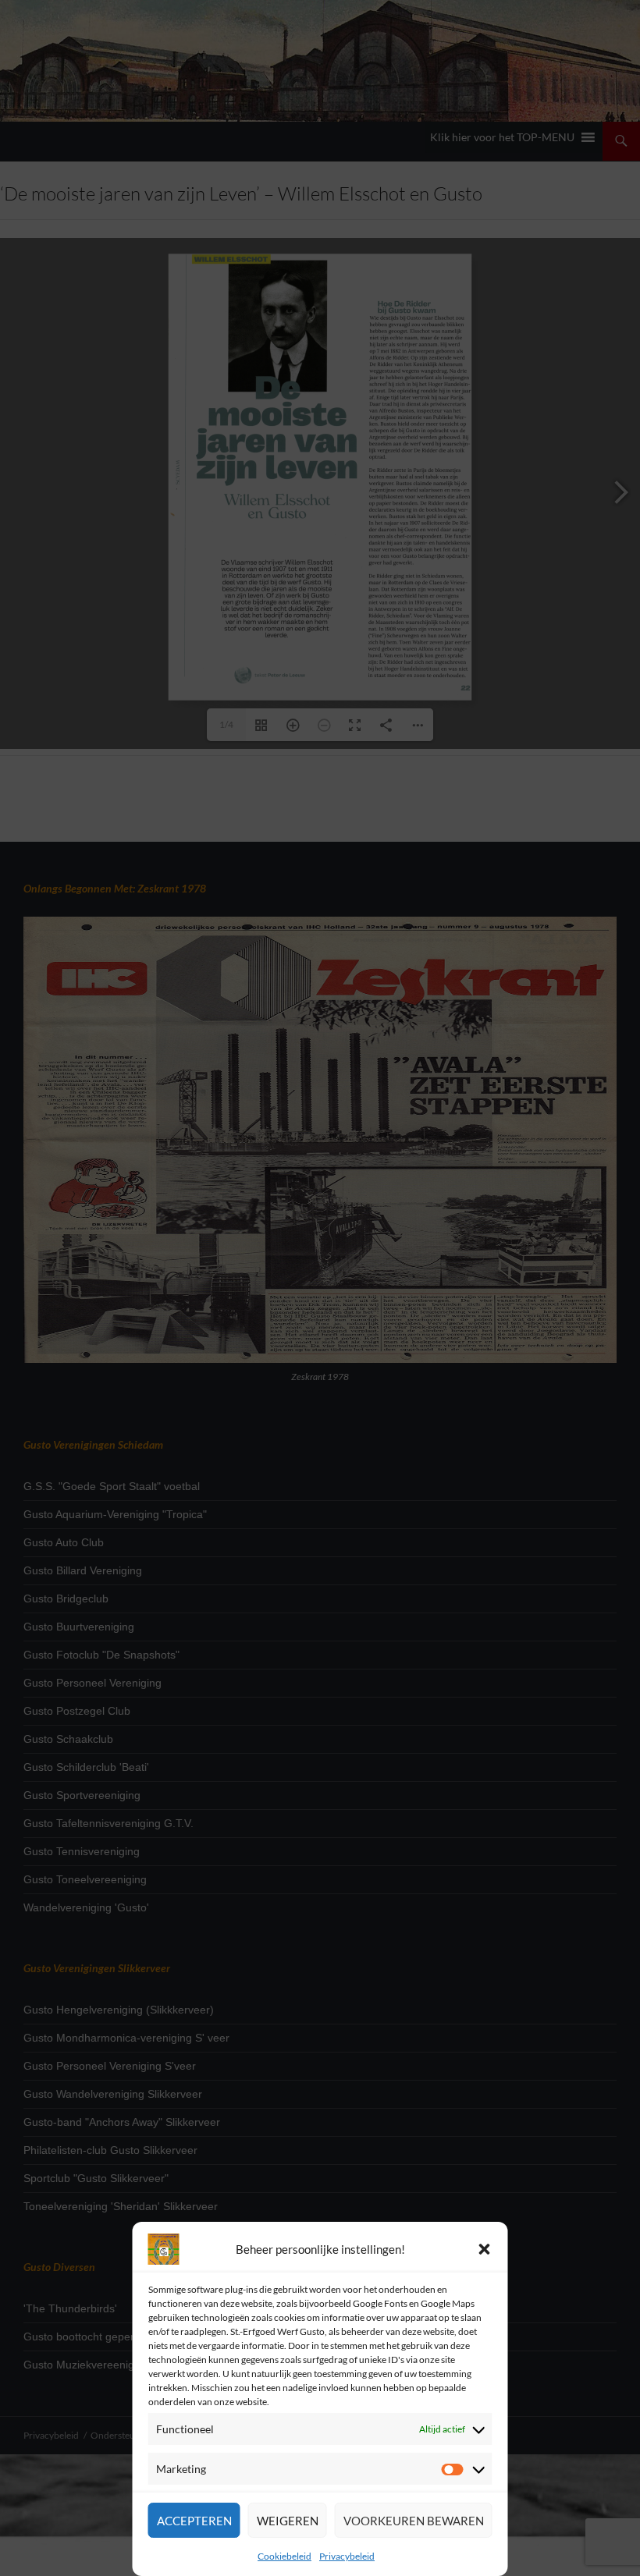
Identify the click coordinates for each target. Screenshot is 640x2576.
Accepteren (194, 2521)
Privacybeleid (347, 2556)
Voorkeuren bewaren (414, 2521)
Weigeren (288, 2521)
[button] (485, 2249)
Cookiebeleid (284, 2556)
